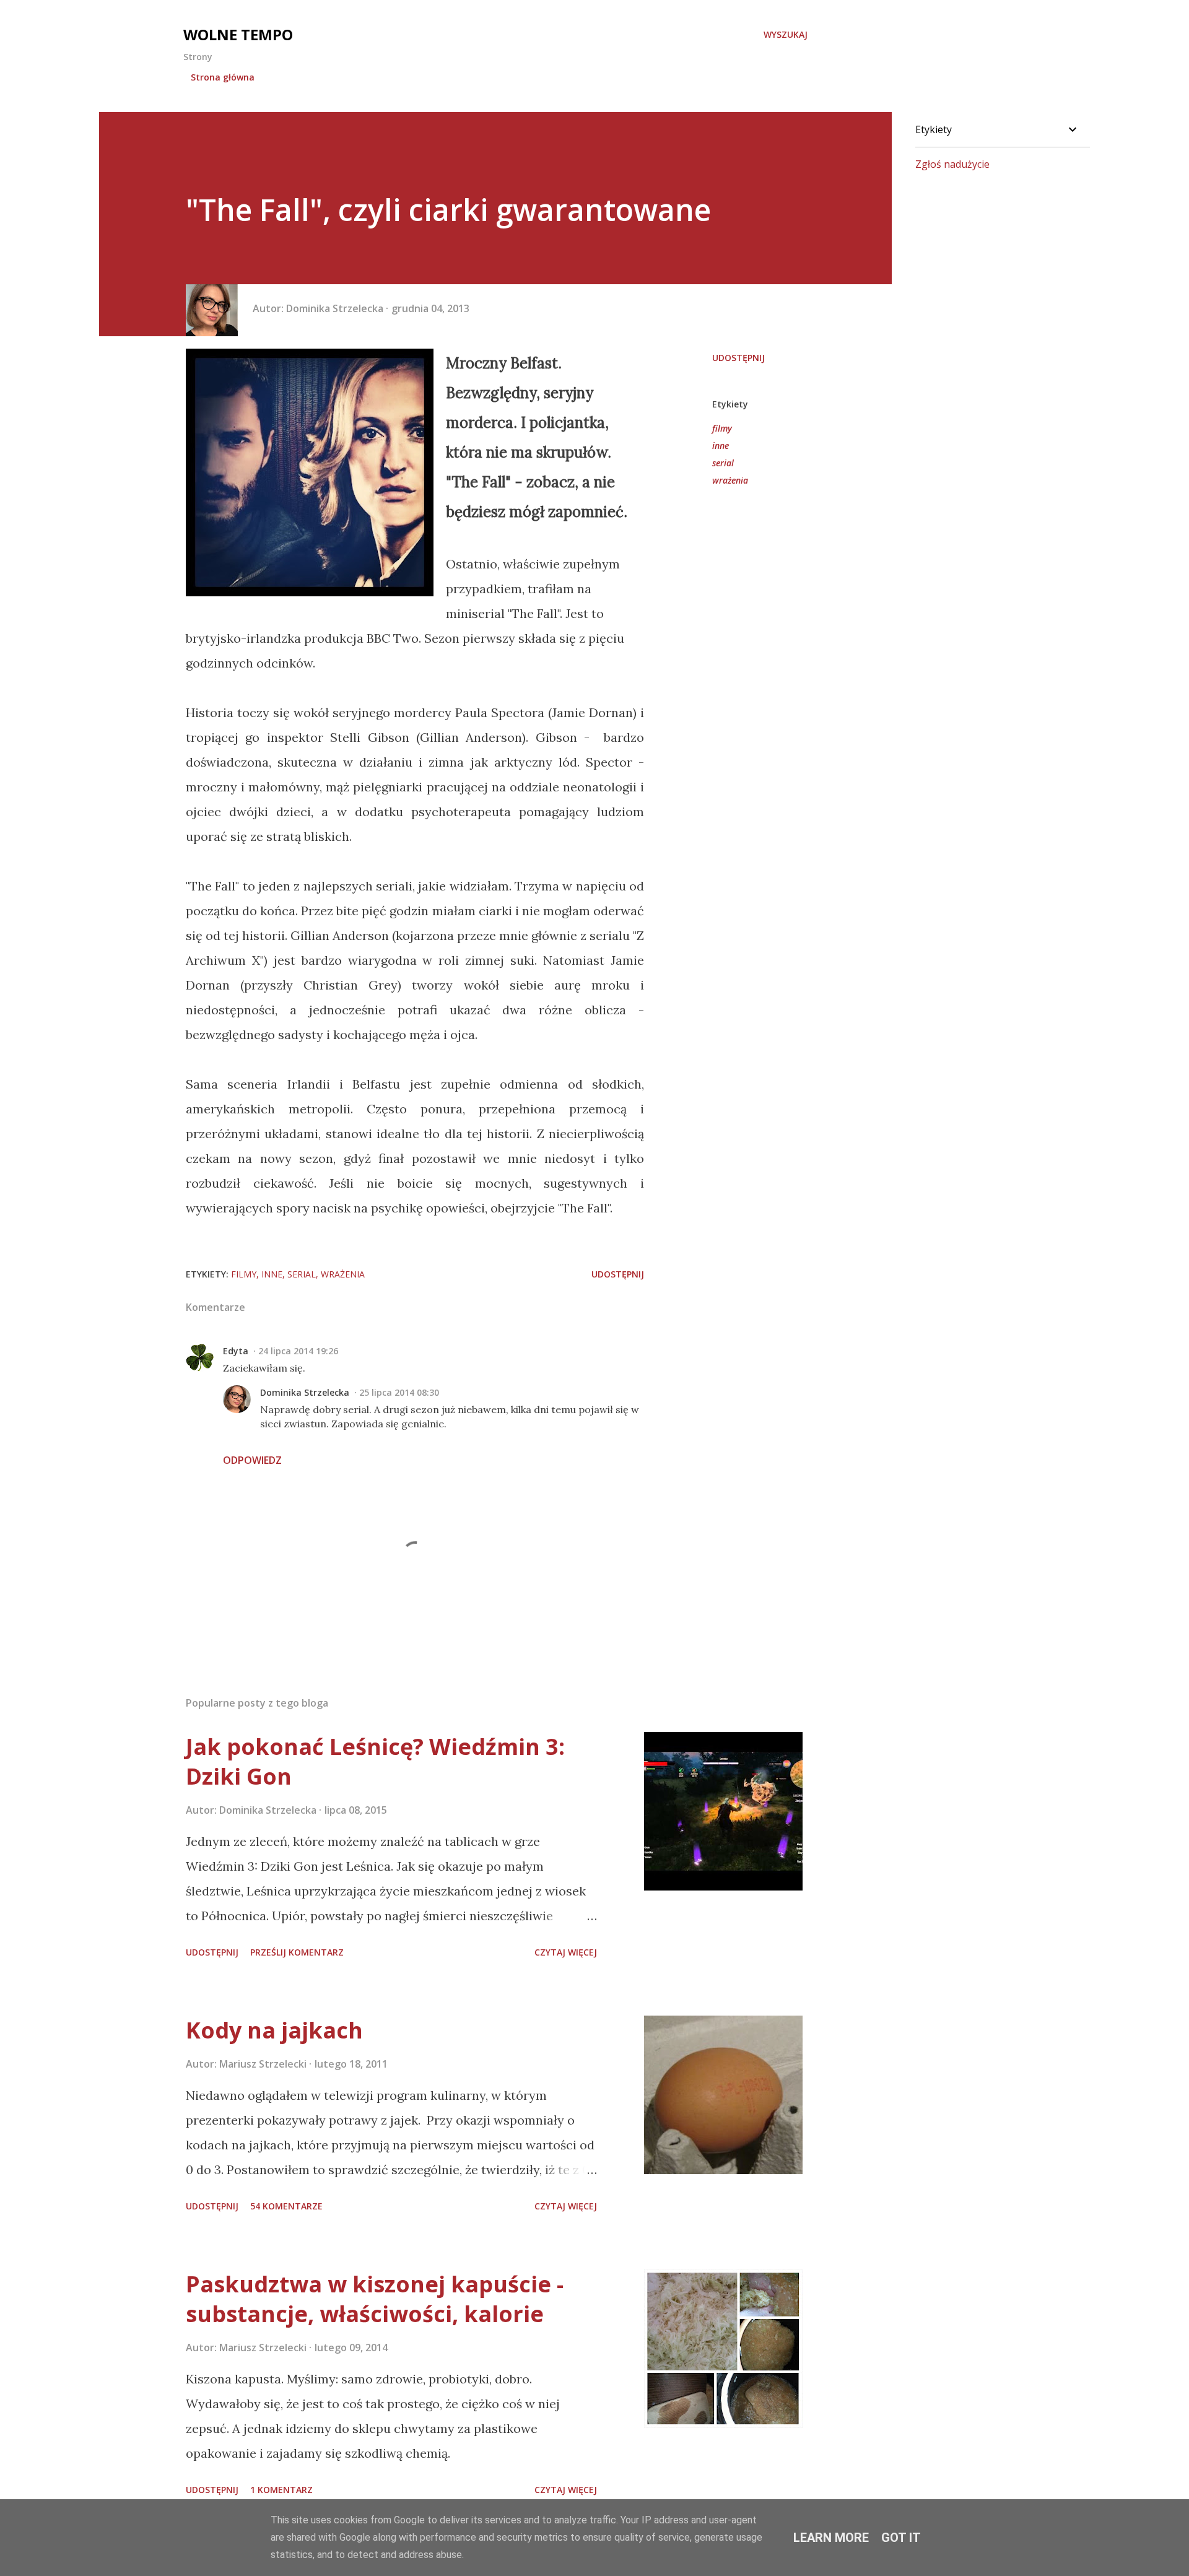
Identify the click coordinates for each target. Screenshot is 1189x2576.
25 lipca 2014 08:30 (399, 1392)
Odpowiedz (252, 1460)
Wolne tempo (238, 34)
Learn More (831, 2538)
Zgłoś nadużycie (952, 164)
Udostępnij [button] (738, 358)
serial (723, 463)
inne (721, 446)
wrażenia (730, 480)
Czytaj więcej (566, 1952)
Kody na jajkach (274, 2030)
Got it (901, 2538)
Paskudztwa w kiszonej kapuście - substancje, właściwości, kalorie (375, 2299)
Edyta (236, 1351)
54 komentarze (286, 2206)
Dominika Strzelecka (305, 1392)
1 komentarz (281, 2490)
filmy (722, 428)
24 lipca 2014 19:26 (298, 1351)
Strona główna (223, 77)
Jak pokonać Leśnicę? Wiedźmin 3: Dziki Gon (375, 1761)
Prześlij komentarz (297, 1952)
